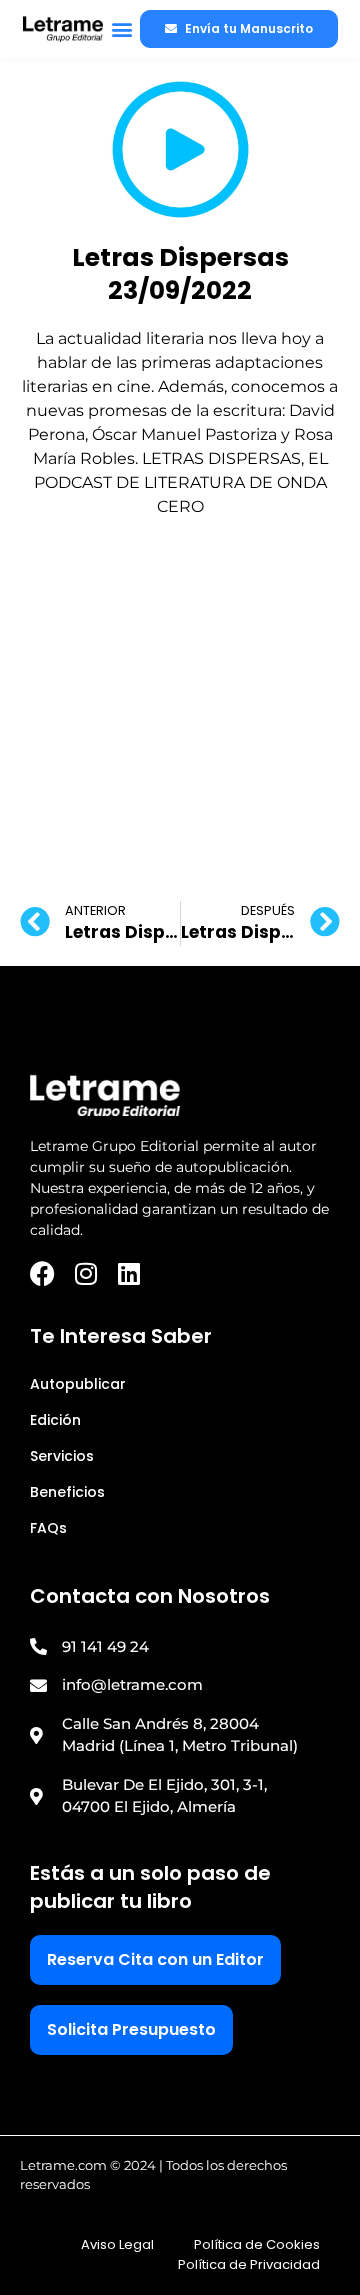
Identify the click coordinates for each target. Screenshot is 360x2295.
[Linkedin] (128, 1273)
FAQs (48, 1528)
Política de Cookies (257, 2244)
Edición (55, 1420)
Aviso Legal (117, 2244)
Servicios (62, 1456)
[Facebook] (42, 1273)
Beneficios (67, 1492)
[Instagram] (85, 1273)
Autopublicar (78, 1384)
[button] (121, 29)
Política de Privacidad (249, 2264)
